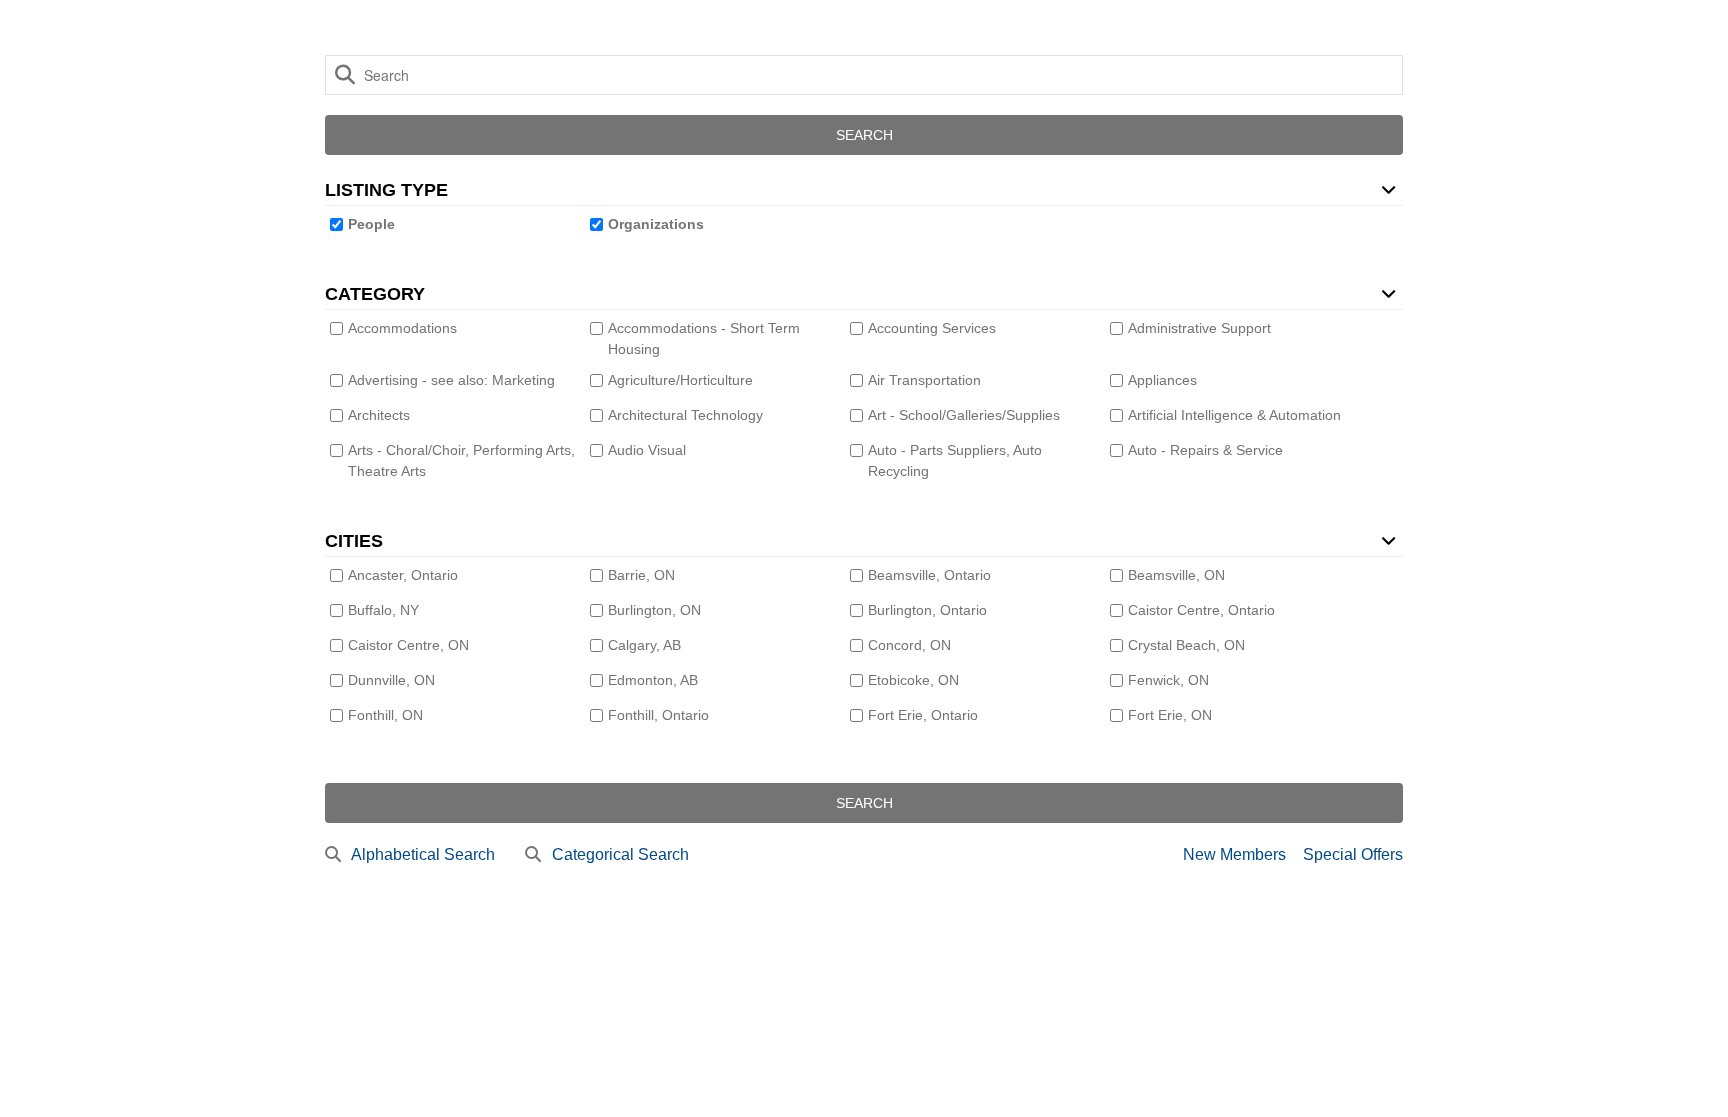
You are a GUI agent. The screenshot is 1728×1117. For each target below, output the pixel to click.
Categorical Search (620, 854)
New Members (1234, 854)
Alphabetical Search (423, 854)
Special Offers (1353, 854)
